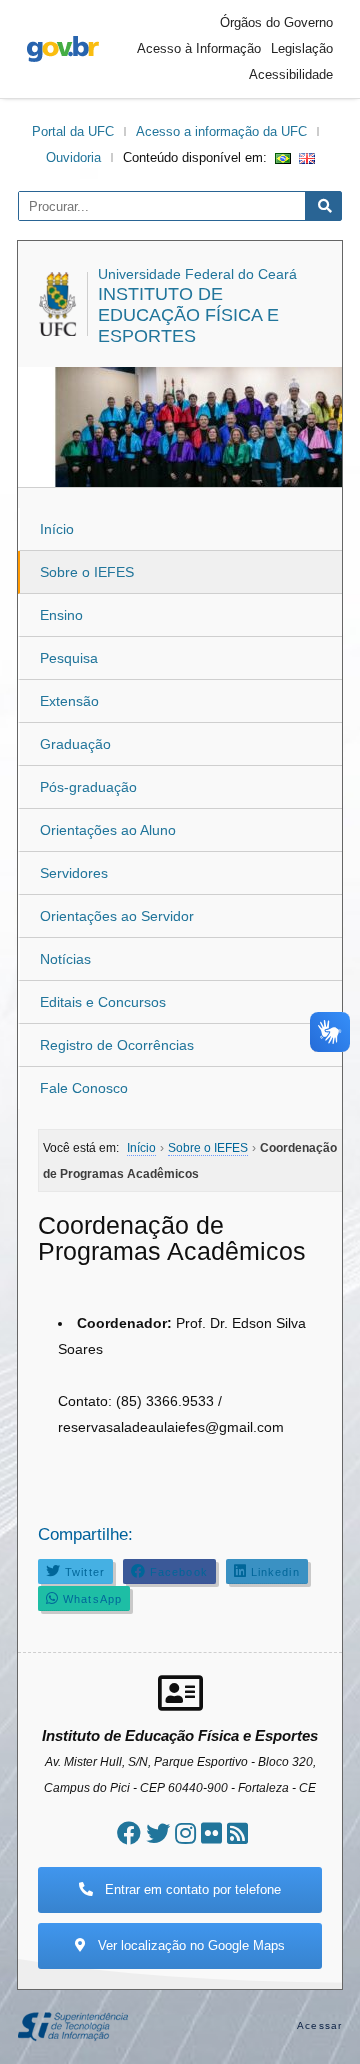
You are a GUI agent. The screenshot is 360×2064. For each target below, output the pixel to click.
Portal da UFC (73, 131)
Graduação (75, 744)
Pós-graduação (88, 787)
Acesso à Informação (199, 48)
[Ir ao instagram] (185, 1833)
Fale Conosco (84, 1088)
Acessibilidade (291, 74)
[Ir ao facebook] (129, 1833)
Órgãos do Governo (276, 22)
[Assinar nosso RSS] (237, 1833)
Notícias (65, 959)
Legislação (302, 48)
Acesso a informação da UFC (221, 131)
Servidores (74, 873)
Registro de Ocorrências (117, 1045)
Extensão (69, 701)
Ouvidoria (73, 157)
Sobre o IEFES (87, 572)
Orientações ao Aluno (108, 830)
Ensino (61, 615)
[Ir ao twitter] (158, 1833)
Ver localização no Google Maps (189, 1945)
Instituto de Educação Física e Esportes (188, 315)
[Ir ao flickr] (211, 1833)
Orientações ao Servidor (117, 916)
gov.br (63, 49)
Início (57, 529)
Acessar (319, 2025)
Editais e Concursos (103, 1002)
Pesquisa (69, 658)
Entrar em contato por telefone (191, 1889)
